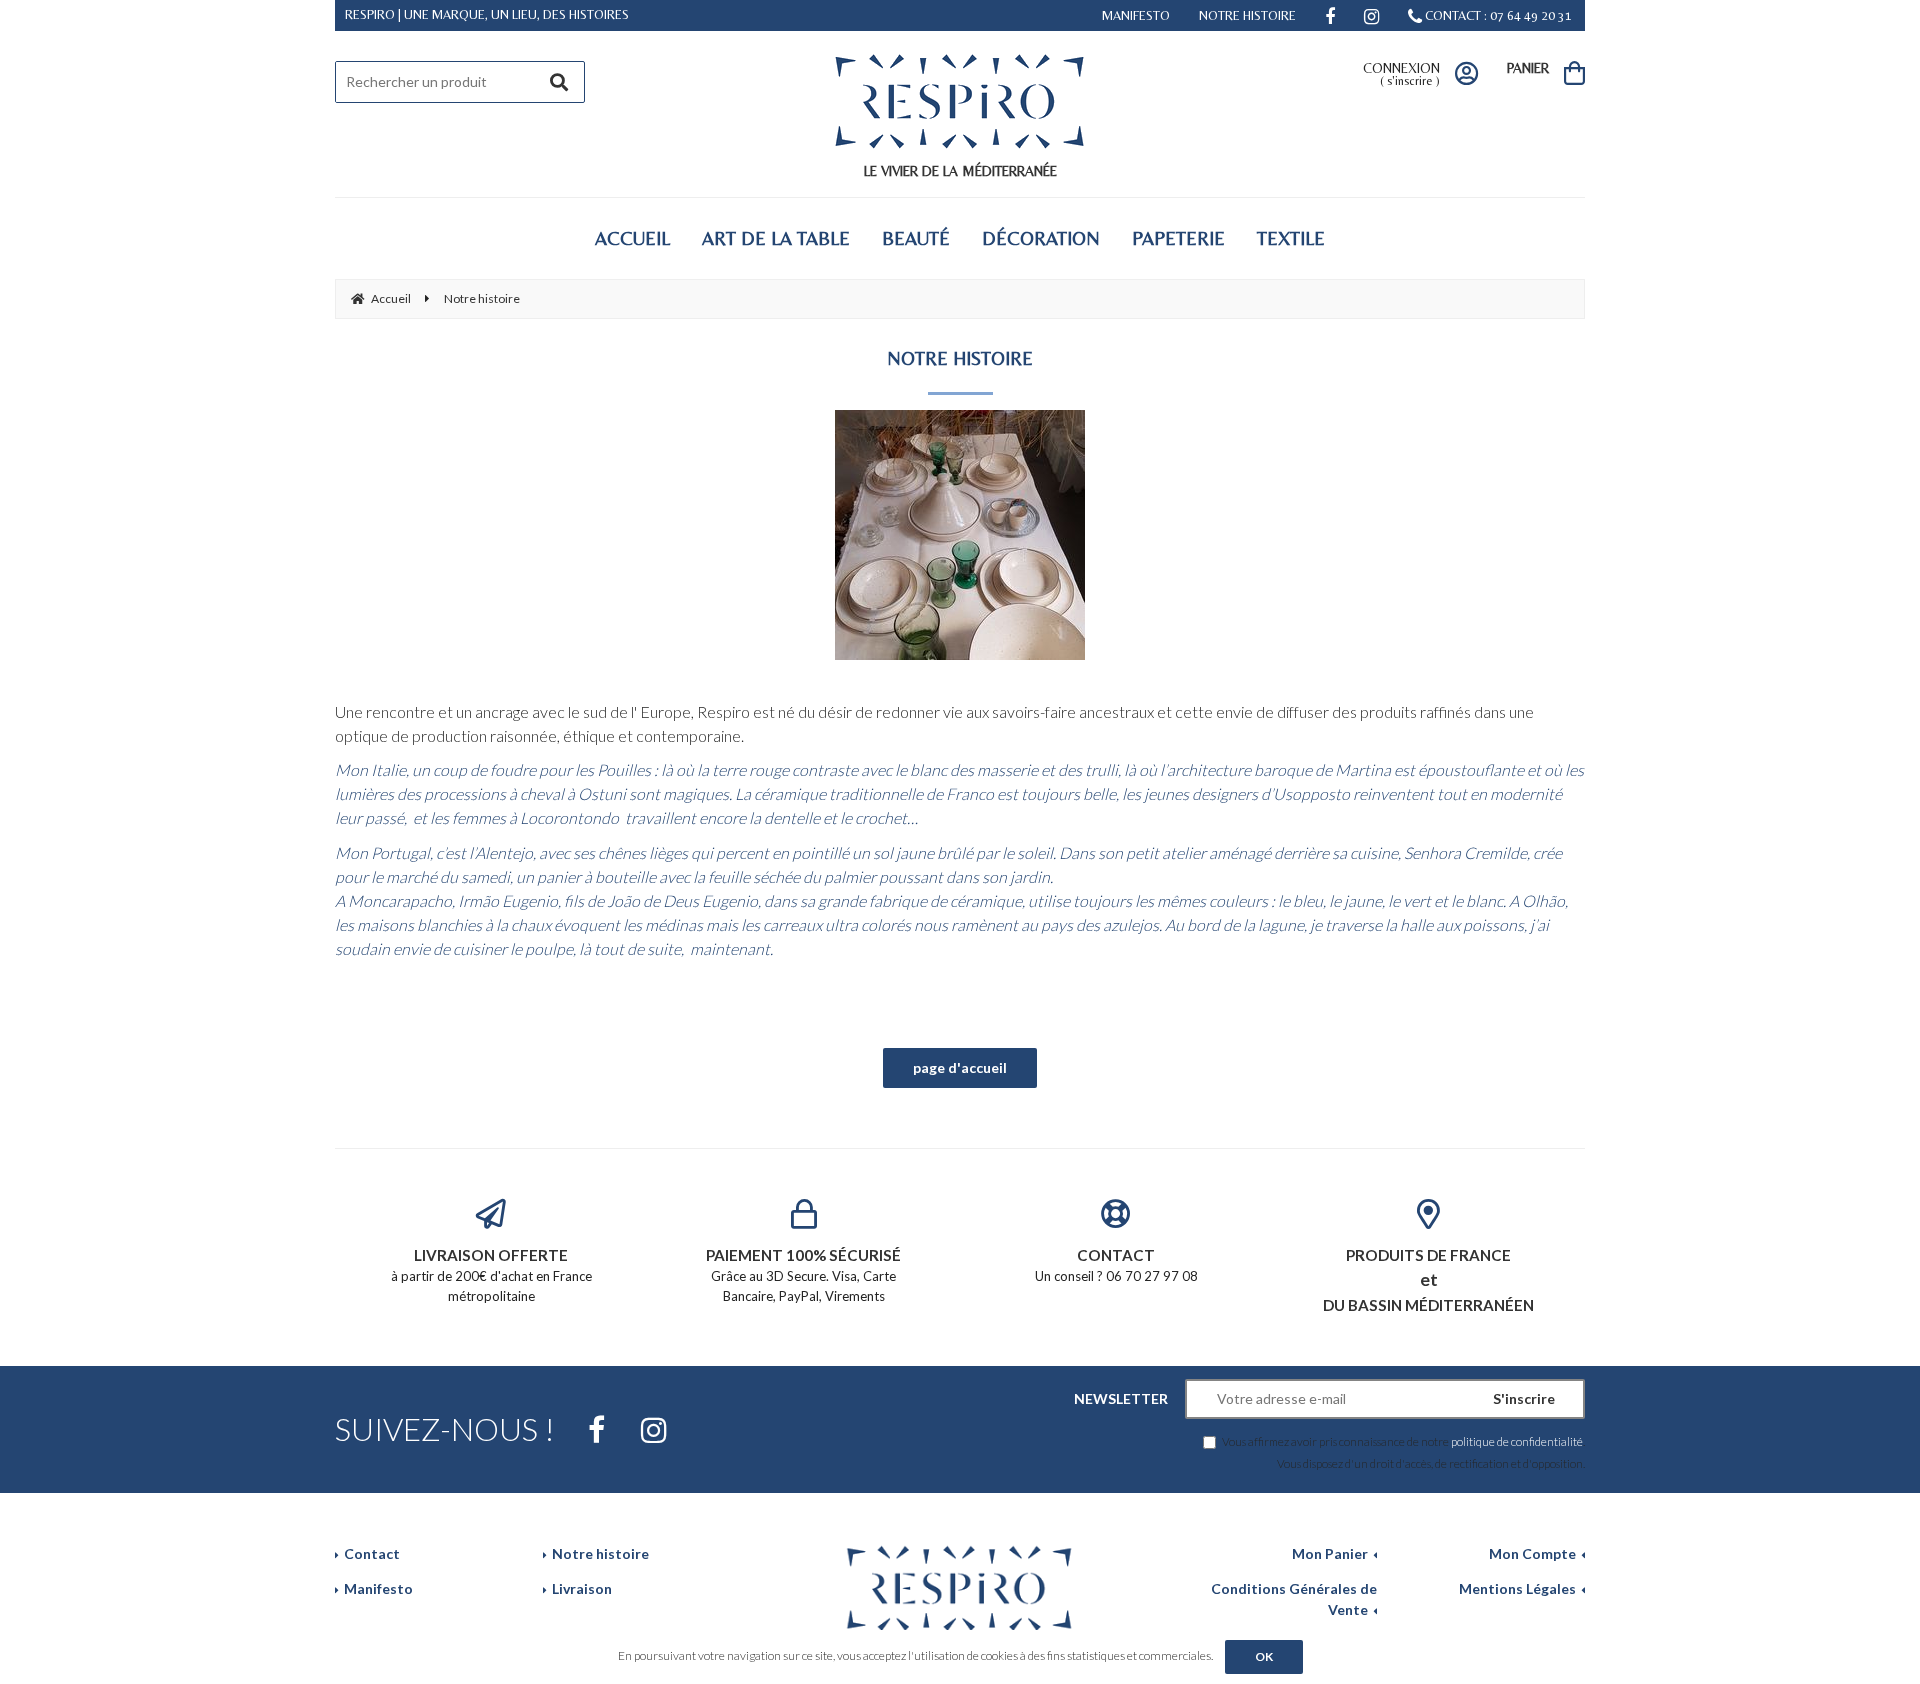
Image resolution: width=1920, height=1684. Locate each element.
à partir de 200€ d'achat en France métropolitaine (491, 1274)
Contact (372, 1553)
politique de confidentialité (1517, 1441)
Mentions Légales (1517, 1588)
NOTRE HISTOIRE (1247, 15)
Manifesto (378, 1588)
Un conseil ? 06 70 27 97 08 (1116, 1265)
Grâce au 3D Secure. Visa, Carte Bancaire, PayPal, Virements (803, 1274)
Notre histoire (600, 1553)
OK (1264, 1656)
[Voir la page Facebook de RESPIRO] (596, 1430)
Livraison (582, 1588)
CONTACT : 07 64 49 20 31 (1497, 15)
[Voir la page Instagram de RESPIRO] (654, 1430)
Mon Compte (1532, 1553)
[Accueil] (960, 1586)
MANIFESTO (1136, 15)
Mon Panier (1330, 1553)
